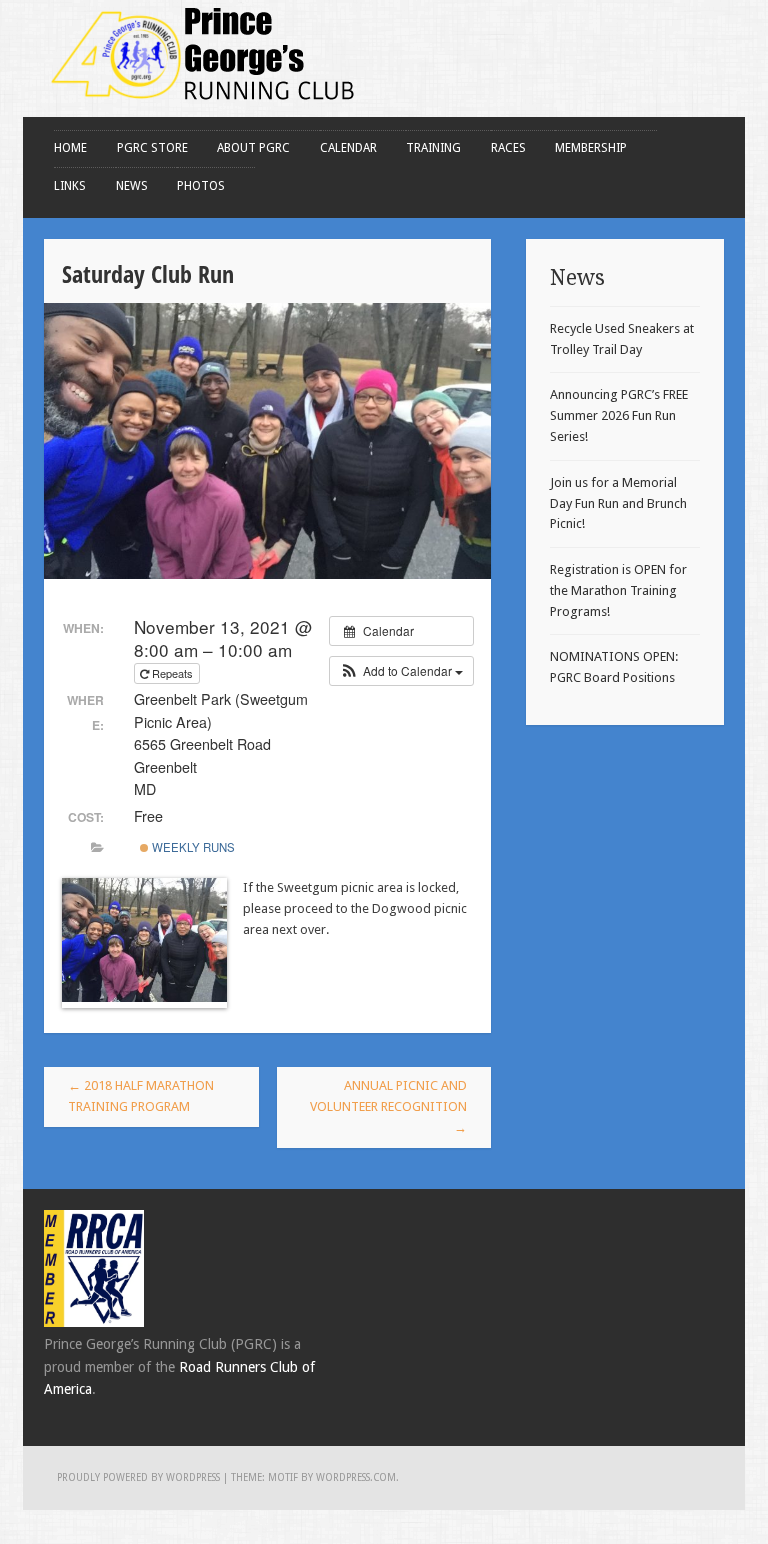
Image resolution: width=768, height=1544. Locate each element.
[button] (401, 671)
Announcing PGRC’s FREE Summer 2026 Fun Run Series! (619, 415)
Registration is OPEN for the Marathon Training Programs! (618, 590)
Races (508, 148)
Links (70, 186)
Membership (591, 148)
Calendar (348, 148)
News (132, 186)
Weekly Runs (192, 847)
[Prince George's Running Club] (204, 105)
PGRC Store (152, 148)
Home (70, 148)
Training (433, 148)
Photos (201, 186)
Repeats (172, 673)
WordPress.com (356, 1477)
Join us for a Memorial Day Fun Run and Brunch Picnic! (618, 503)
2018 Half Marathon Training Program (141, 1096)
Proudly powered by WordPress (138, 1477)
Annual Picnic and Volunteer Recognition (388, 1106)
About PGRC (253, 148)
